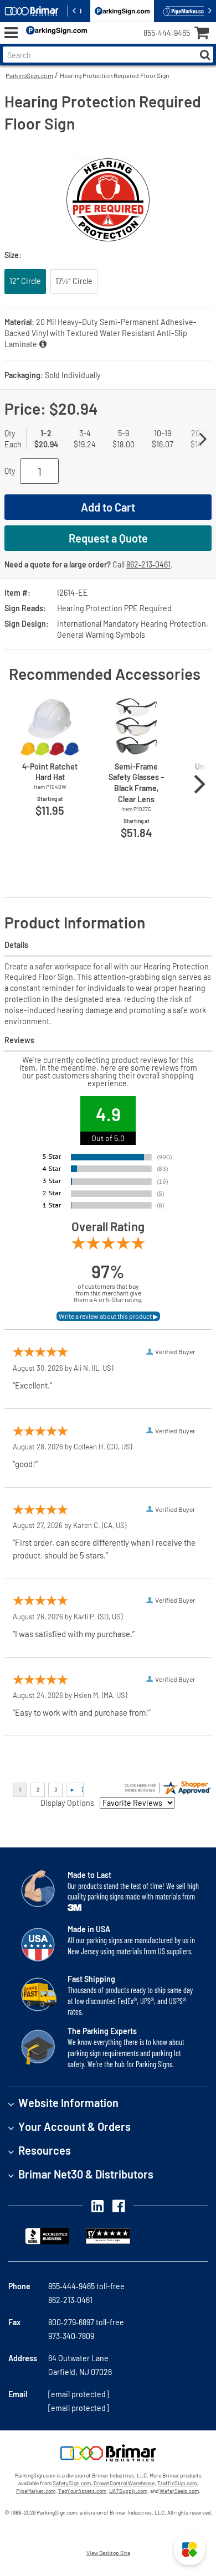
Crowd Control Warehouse (124, 2483)
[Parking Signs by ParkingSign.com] (54, 33)
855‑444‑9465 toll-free (86, 2286)
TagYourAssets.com (82, 2491)
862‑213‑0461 (148, 564)
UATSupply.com (128, 2491)
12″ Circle (25, 281)
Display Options (67, 1803)
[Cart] (205, 34)
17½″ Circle (74, 281)
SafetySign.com (72, 2483)
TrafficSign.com (177, 2483)
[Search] (205, 55)
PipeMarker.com (36, 2491)
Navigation (11, 33)
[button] (189, 2549)
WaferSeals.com (179, 2491)
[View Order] (99, 42)
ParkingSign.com (29, 75)
